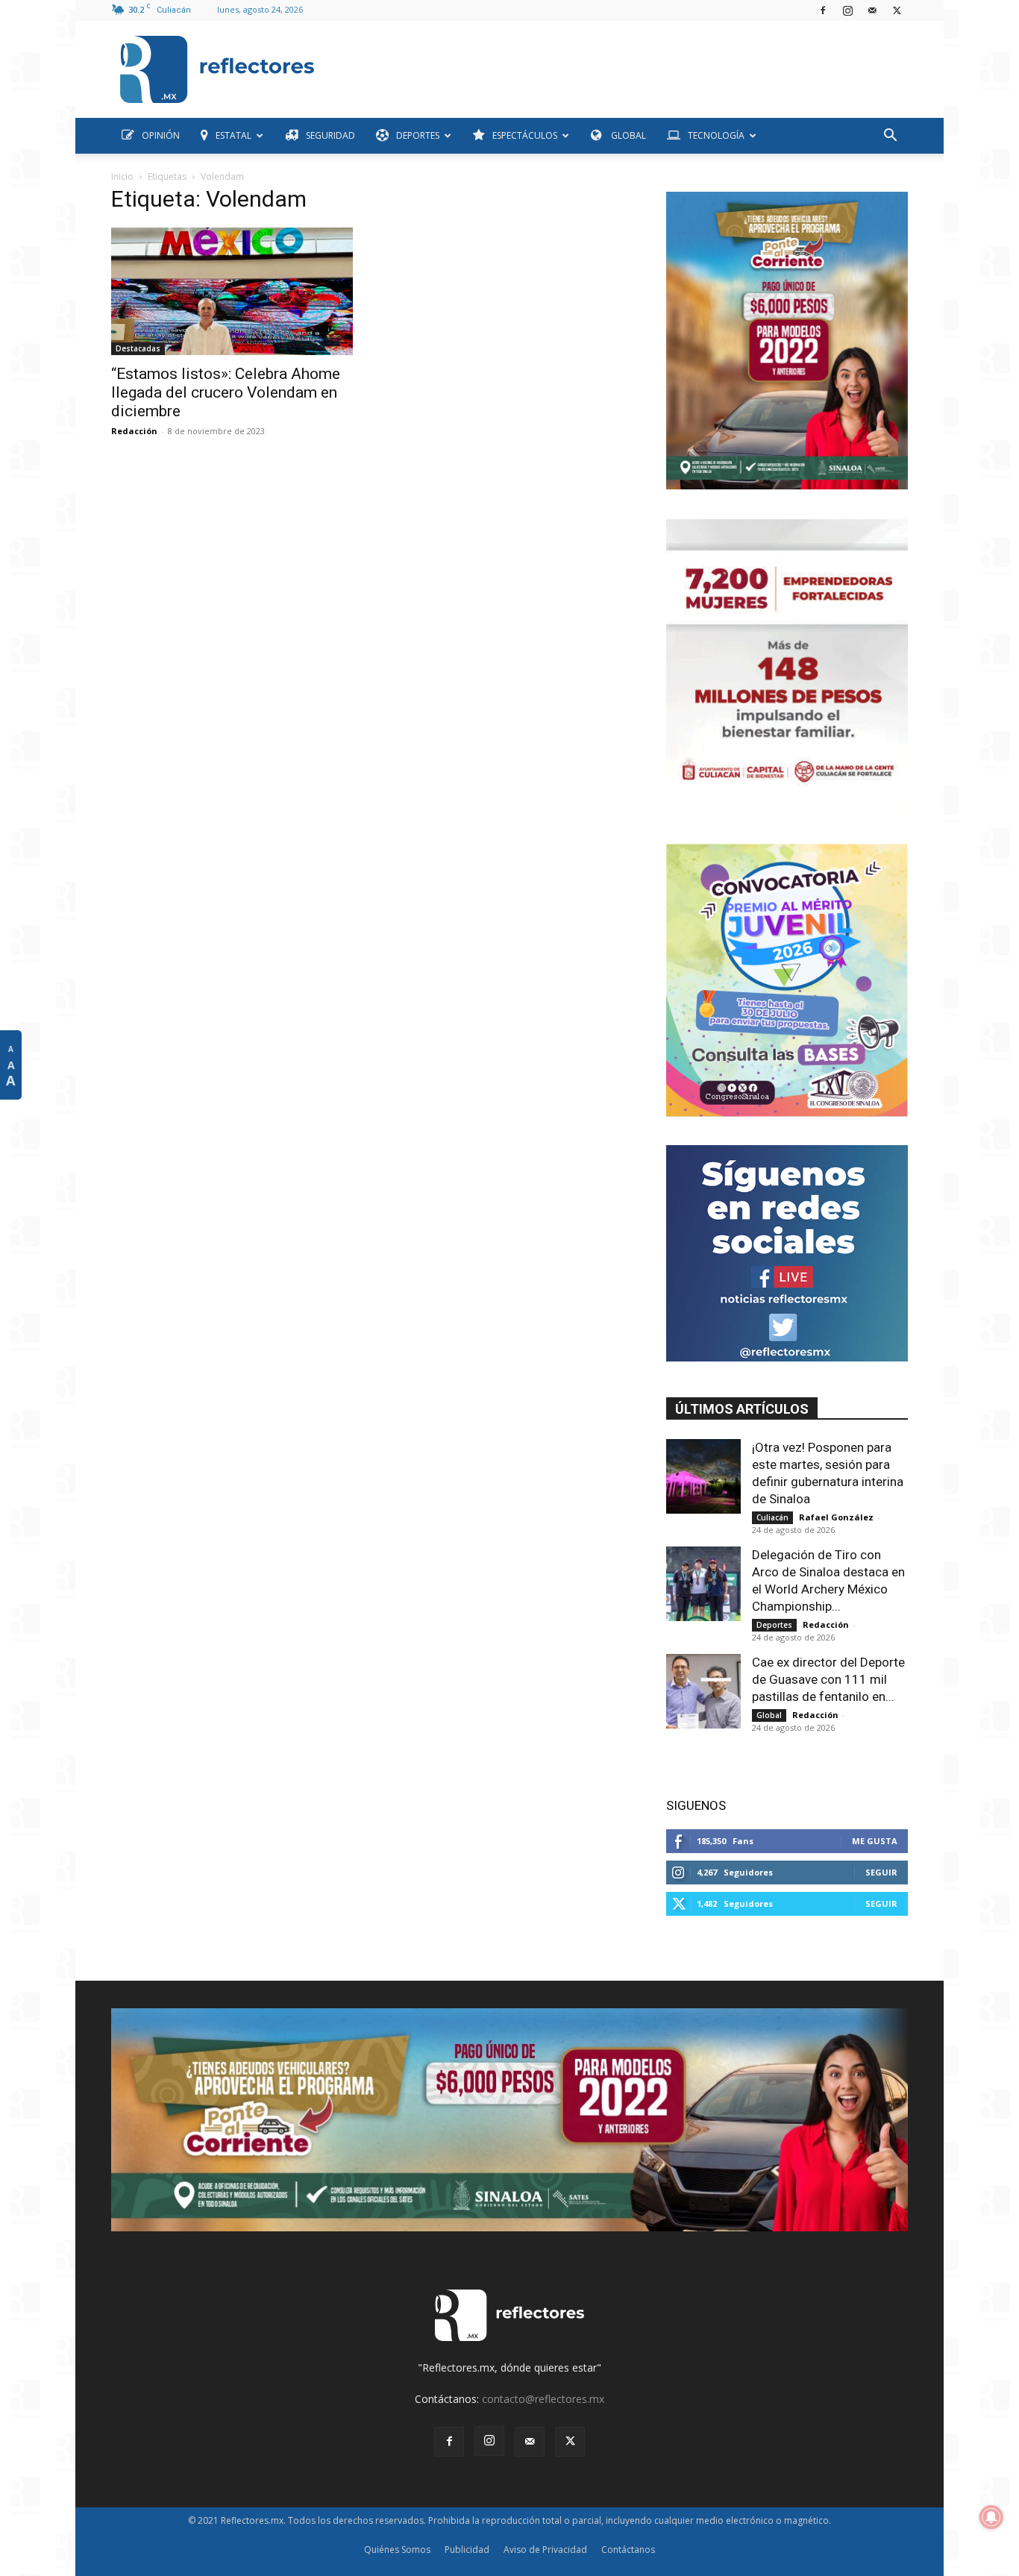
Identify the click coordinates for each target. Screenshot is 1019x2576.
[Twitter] (897, 10)
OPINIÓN (161, 135)
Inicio (122, 176)
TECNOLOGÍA (716, 135)
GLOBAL (627, 135)
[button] (890, 137)
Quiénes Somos (397, 2550)
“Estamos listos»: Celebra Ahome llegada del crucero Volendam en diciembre (226, 392)
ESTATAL (233, 135)
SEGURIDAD (330, 135)
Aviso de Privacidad (545, 2550)
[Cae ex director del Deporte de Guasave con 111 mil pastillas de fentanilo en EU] (703, 1691)
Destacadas (138, 348)
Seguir (881, 1872)
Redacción (134, 431)
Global (769, 1715)
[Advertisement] (617, 66)
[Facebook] (823, 10)
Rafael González (836, 1517)
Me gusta (875, 1841)
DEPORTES (418, 135)
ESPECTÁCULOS (525, 135)
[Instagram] (847, 10)
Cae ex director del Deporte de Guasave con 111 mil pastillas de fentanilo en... (828, 1679)
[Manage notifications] (991, 2517)
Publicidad (467, 2550)
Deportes (774, 1625)
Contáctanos (628, 2550)
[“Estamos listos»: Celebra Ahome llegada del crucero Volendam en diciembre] (232, 291)
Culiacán (772, 1517)
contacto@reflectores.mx (543, 2399)
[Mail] (872, 10)
